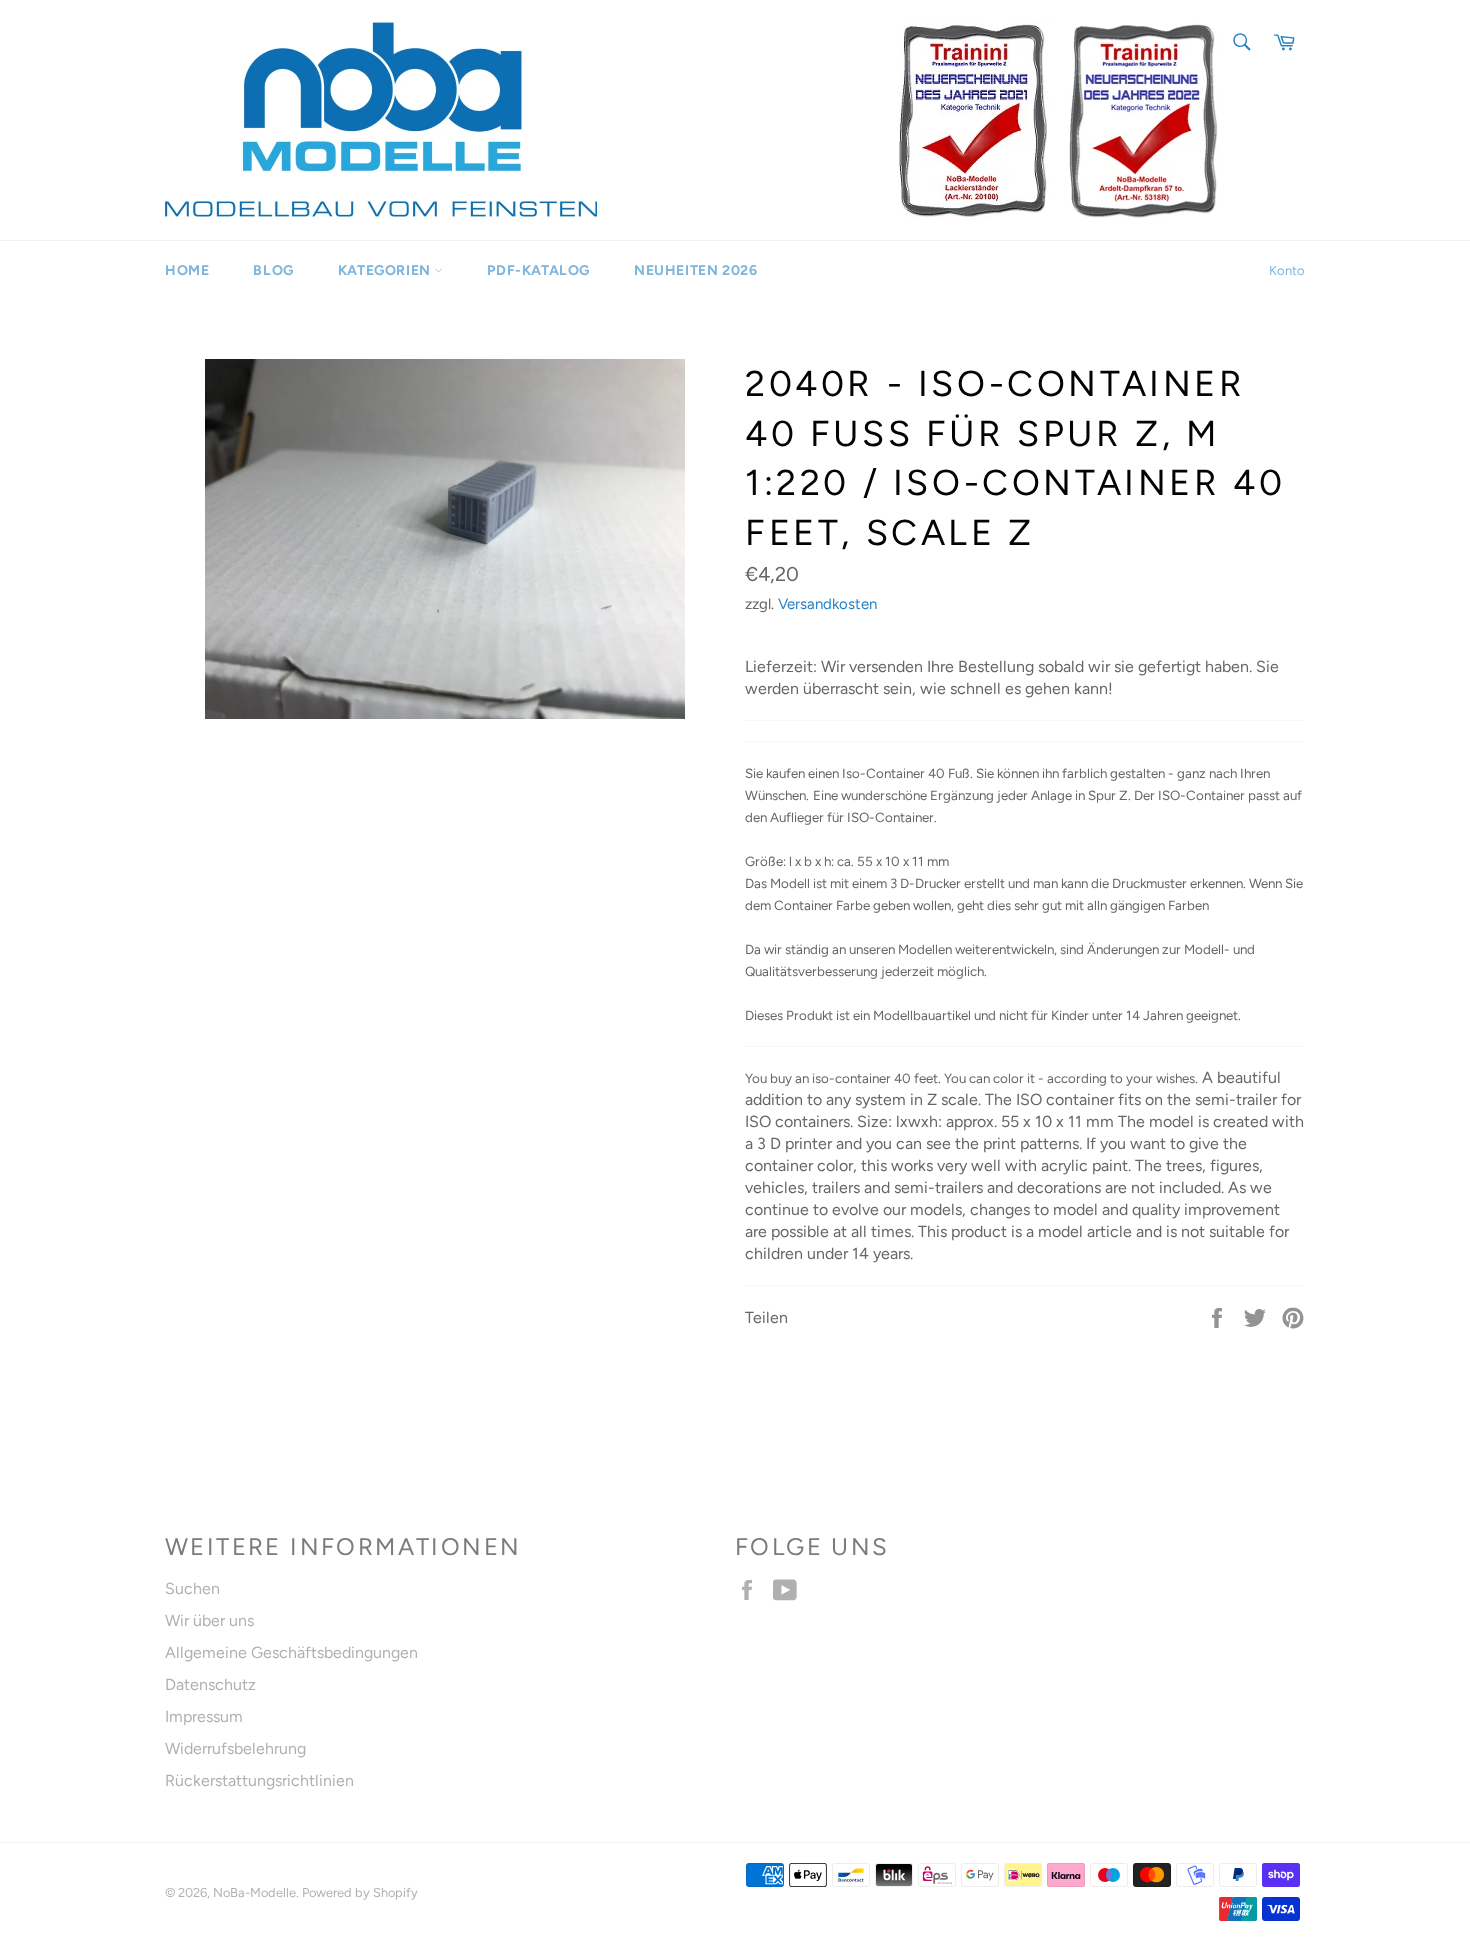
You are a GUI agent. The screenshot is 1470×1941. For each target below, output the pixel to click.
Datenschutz (210, 1684)
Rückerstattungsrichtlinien (259, 1780)
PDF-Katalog (538, 270)
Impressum (204, 1716)
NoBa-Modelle (254, 1892)
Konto (1287, 270)
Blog (273, 270)
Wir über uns (209, 1620)
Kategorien (386, 270)
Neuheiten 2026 (695, 270)
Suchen (192, 1588)
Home (187, 270)
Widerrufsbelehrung (235, 1748)
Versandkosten (827, 604)
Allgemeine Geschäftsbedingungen (291, 1652)
